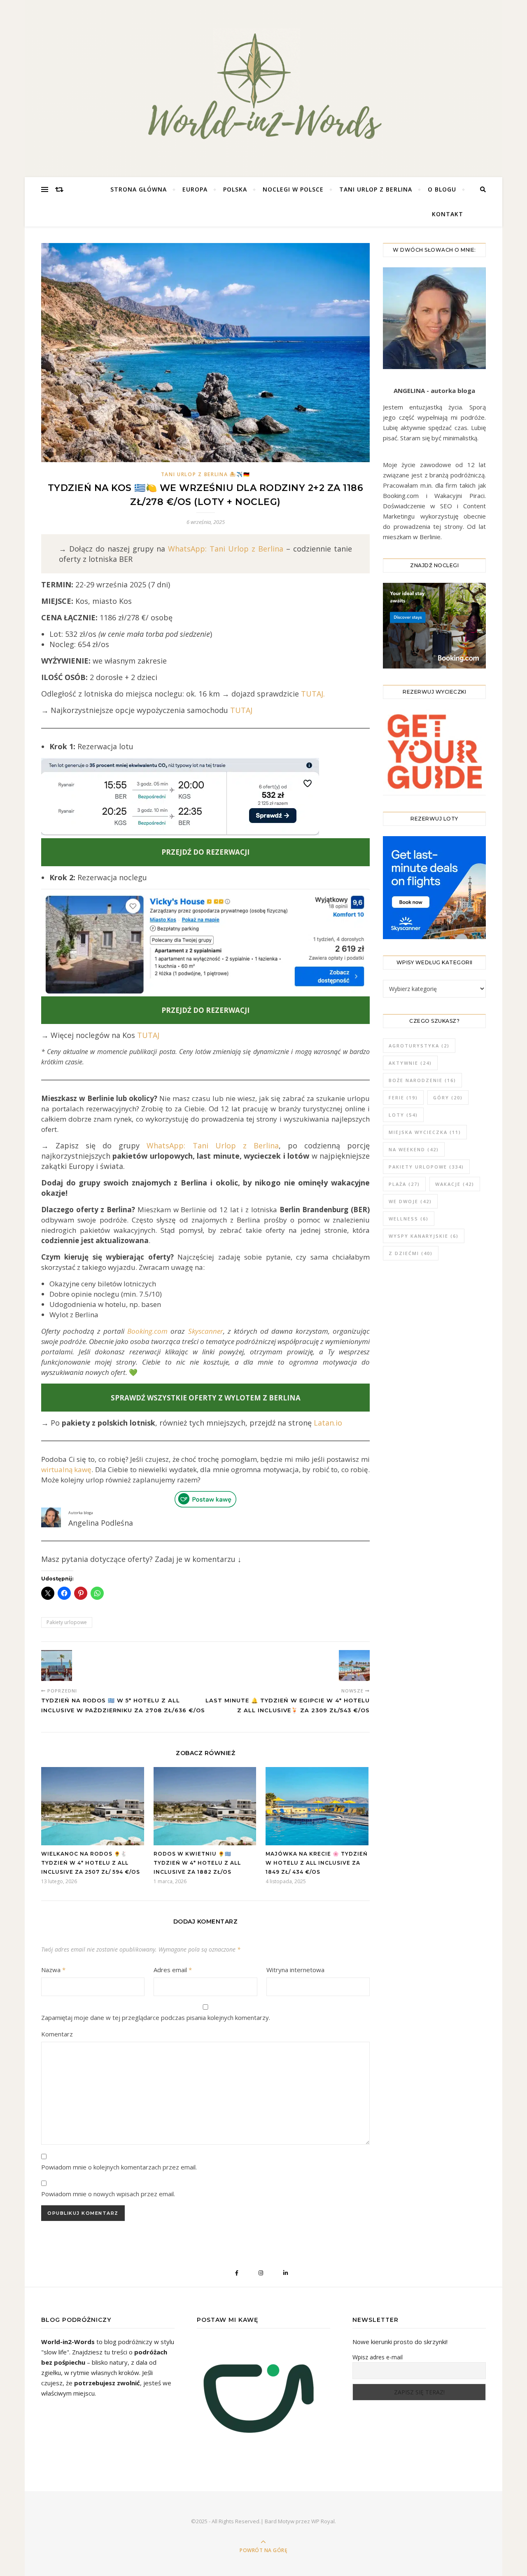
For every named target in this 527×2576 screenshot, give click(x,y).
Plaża (404, 1184)
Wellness (409, 1219)
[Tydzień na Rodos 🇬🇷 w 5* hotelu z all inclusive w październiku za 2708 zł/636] (57, 1666)
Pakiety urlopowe (67, 1622)
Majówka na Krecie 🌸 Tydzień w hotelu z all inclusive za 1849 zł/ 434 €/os (317, 1863)
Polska (235, 189)
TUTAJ (241, 710)
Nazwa (53, 1970)
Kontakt (448, 214)
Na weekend (414, 1149)
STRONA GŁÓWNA (139, 189)
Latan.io (328, 1423)
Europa (195, 189)
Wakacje (455, 1184)
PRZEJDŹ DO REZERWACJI (205, 1010)
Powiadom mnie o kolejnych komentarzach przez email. (119, 2167)
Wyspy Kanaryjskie (424, 1236)
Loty (403, 1115)
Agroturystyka (419, 1046)
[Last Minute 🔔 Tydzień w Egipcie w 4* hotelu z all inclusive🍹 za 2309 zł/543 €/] (354, 1666)
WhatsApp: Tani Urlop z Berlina (226, 549)
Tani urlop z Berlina (376, 189)
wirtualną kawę (66, 1469)
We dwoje (410, 1201)
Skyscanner (206, 1331)
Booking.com (147, 1331)
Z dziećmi (411, 1253)
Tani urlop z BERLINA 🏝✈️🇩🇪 (206, 474)
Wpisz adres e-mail (378, 2357)
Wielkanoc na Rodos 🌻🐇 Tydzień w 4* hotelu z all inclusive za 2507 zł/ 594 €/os (91, 1863)
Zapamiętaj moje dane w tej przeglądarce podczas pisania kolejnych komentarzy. (156, 2017)
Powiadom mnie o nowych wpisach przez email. (108, 2194)
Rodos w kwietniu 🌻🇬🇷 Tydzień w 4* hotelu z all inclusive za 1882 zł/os (197, 1863)
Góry (448, 1097)
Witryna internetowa (295, 1970)
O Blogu (442, 189)
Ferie (403, 1097)
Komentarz (57, 2034)
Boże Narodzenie (422, 1080)
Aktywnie (410, 1063)
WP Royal (323, 2521)
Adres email (173, 1970)
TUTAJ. (313, 694)
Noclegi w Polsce (293, 189)
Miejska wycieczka (425, 1132)
